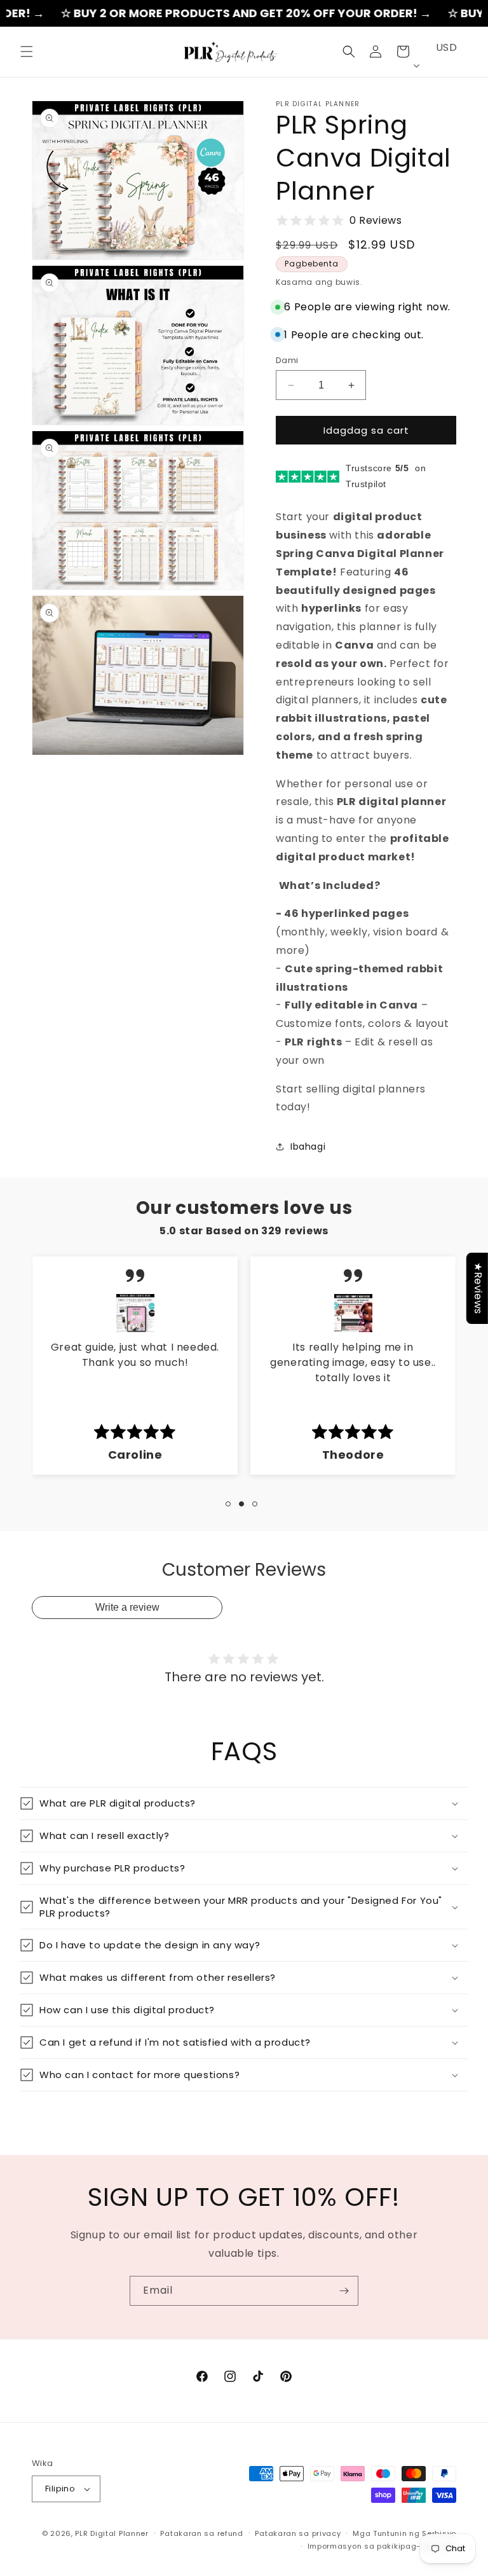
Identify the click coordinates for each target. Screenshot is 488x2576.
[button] (27, 52)
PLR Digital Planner (112, 2533)
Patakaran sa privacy (298, 2533)
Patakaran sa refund (201, 2533)
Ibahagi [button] (308, 1147)
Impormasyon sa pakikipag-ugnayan (382, 2546)
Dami (287, 360)
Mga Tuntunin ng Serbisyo (404, 2533)
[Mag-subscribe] (344, 2291)
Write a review (127, 1607)
